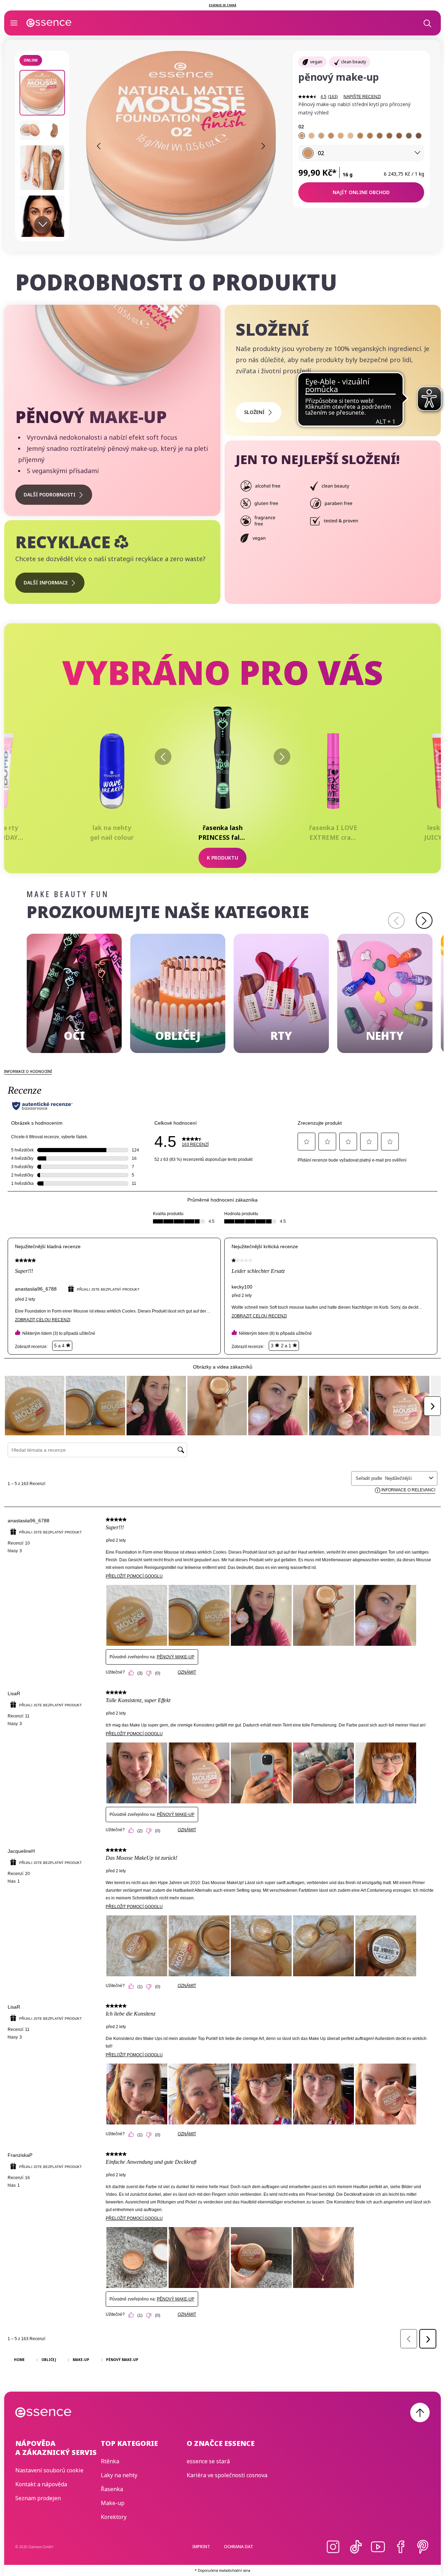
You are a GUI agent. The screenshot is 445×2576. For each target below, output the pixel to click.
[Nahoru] (420, 2412)
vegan (316, 62)
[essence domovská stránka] (49, 23)
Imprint (201, 2547)
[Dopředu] (282, 757)
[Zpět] (163, 757)
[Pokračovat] (424, 920)
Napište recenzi (362, 97)
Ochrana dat (238, 2547)
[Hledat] (427, 23)
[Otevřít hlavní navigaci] (14, 23)
